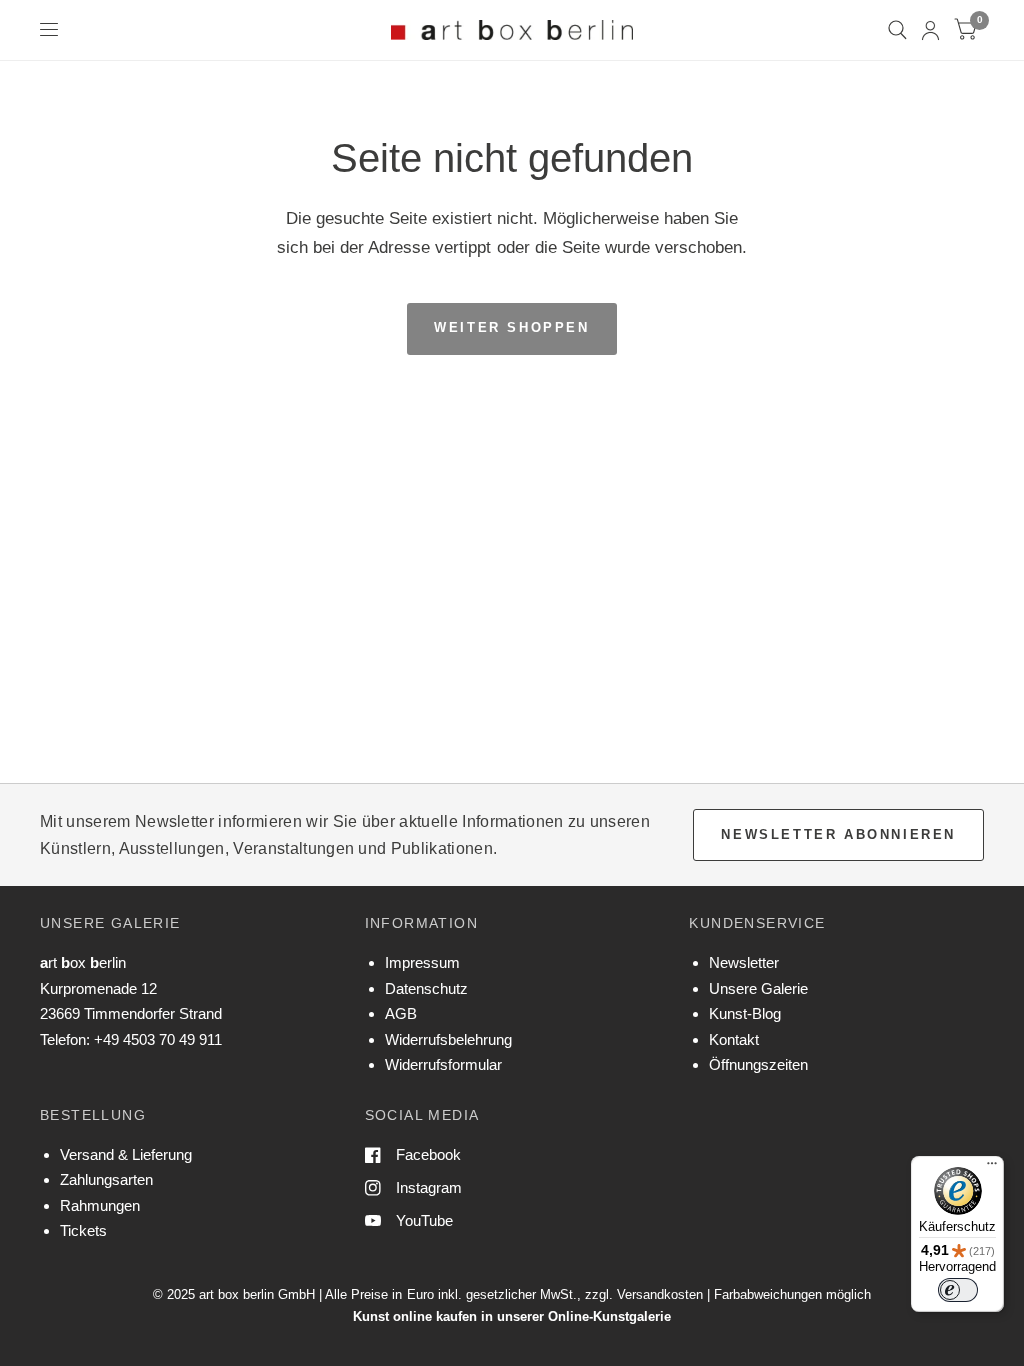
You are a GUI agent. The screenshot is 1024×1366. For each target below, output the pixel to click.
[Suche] (897, 30)
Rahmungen (100, 1205)
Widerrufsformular (443, 1064)
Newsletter (744, 962)
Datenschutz (426, 988)
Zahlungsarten (106, 1179)
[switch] (958, 1290)
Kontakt (734, 1039)
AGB (401, 1013)
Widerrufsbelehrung (448, 1039)
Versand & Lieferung (126, 1154)
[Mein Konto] (930, 30)
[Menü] (992, 1168)
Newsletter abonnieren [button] (838, 834)
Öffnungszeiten (758, 1064)
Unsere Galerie (758, 988)
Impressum (422, 962)
